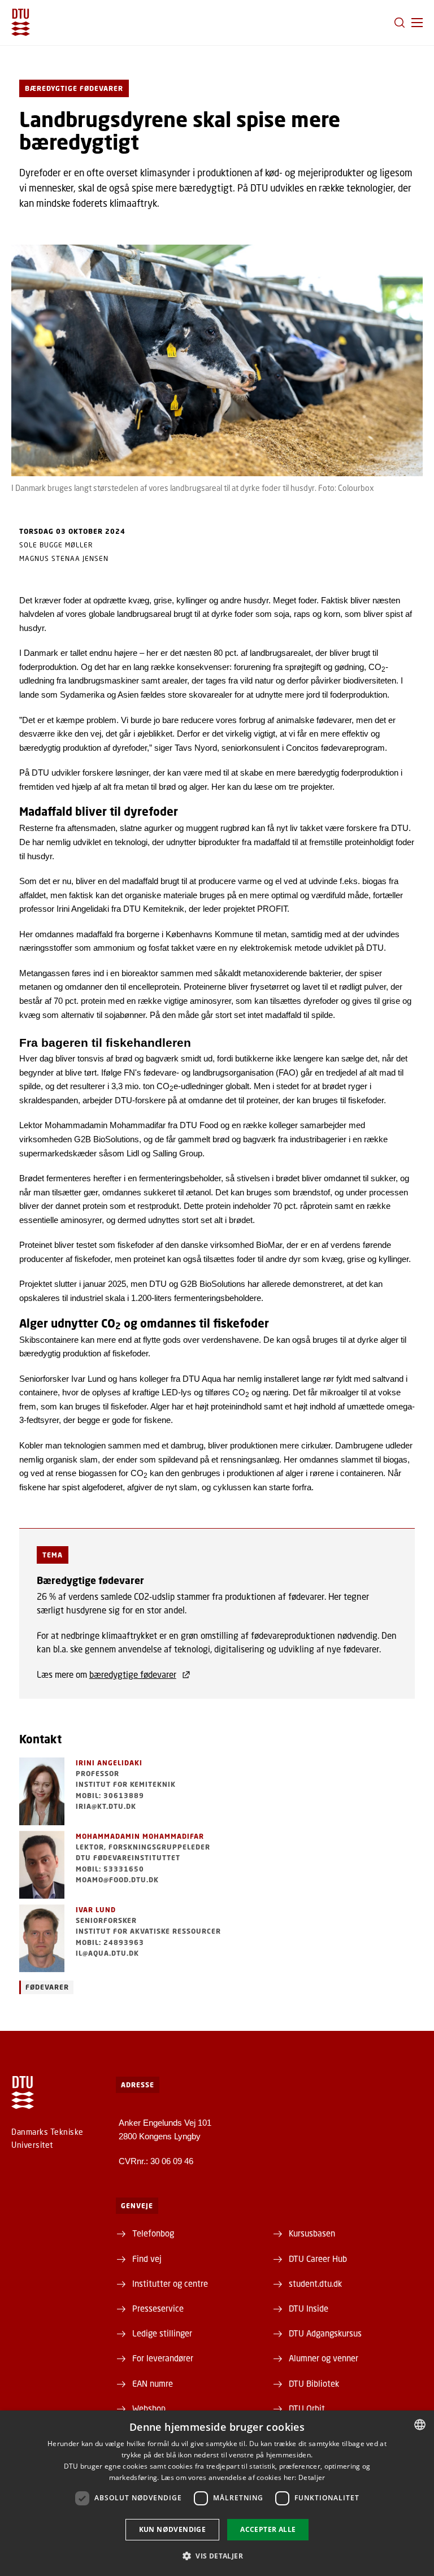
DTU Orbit (307, 2408)
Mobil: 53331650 (110, 1869)
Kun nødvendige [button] (173, 2529)
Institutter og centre (170, 2283)
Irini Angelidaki (109, 1763)
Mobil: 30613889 (110, 1796)
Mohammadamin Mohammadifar (140, 1836)
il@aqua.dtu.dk (107, 1953)
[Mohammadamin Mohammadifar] (42, 1865)
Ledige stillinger (162, 2333)
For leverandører (163, 2358)
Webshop (149, 2408)
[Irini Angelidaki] (42, 1791)
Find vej (147, 2259)
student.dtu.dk (315, 2283)
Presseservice (158, 2308)
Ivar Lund (96, 1910)
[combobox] (420, 2425)
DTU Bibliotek (314, 2383)
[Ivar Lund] (42, 1938)
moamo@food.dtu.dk (117, 1880)
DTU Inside (309, 2308)
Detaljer (312, 2477)
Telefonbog (153, 2233)
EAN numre (153, 2383)
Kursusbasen (312, 2233)
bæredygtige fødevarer (133, 1674)
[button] (417, 23)
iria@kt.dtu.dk (106, 1806)
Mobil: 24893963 (110, 1942)
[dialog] (217, 2493)
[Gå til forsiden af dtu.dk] (21, 22)
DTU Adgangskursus (325, 2333)
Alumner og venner (324, 2358)
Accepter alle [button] (268, 2529)
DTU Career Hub (318, 2259)
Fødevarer (47, 1987)
